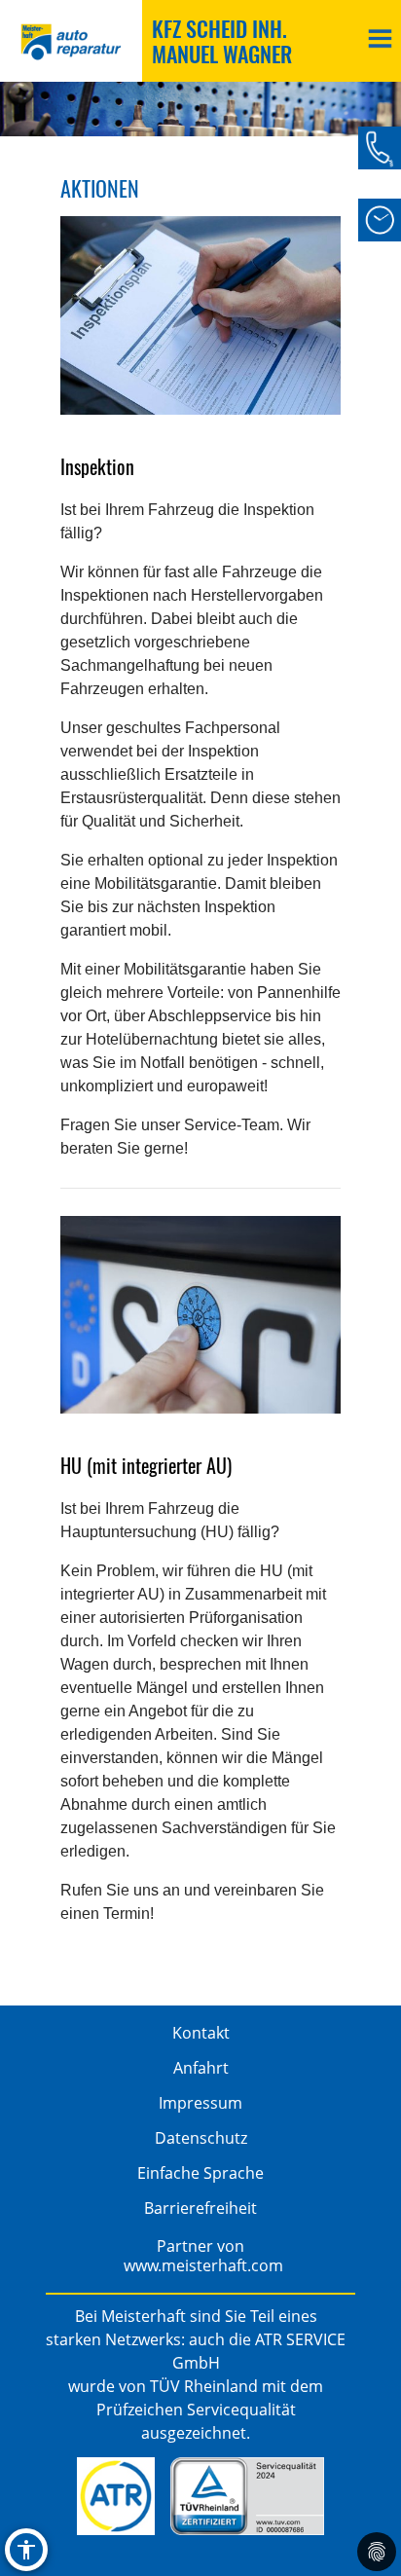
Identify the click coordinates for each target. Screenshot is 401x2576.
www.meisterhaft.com (203, 2265)
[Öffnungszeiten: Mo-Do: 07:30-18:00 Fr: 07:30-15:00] (380, 220)
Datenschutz (201, 2138)
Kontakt (201, 2033)
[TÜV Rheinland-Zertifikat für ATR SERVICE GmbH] (247, 2496)
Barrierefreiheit (200, 2208)
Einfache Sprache (200, 2173)
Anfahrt (201, 2068)
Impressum (200, 2103)
